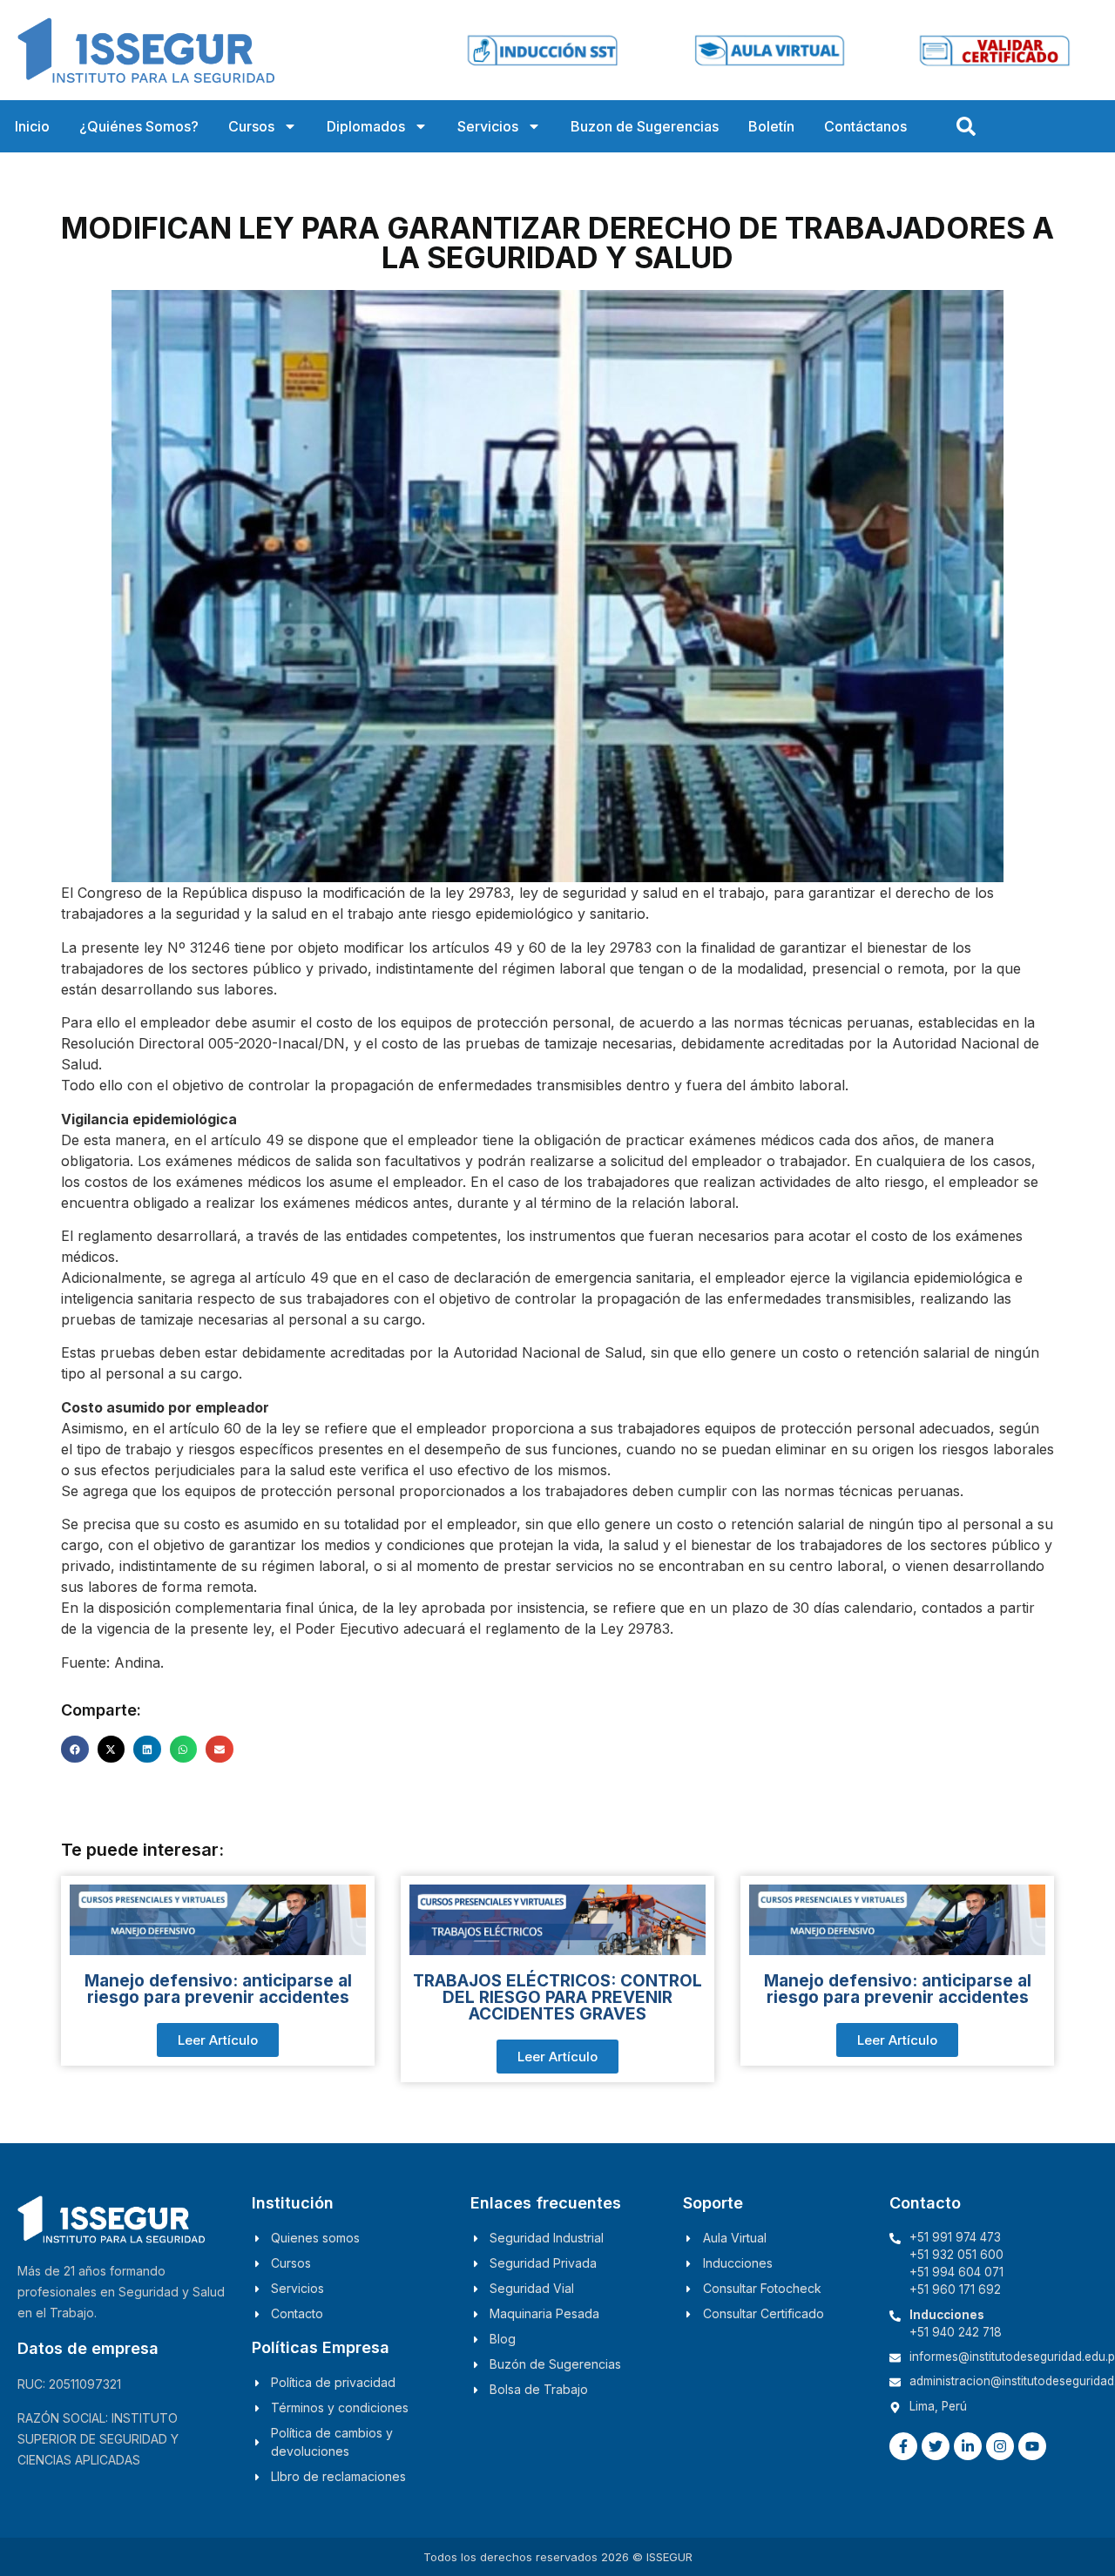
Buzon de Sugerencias (645, 126)
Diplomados (366, 126)
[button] (75, 1750)
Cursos (251, 126)
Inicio (32, 126)
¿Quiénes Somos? (139, 126)
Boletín (771, 126)
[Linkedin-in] (968, 2446)
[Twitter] (936, 2446)
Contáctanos (865, 126)
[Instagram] (1000, 2446)
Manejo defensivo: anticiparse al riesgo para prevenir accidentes (218, 1989)
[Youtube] (1032, 2446)
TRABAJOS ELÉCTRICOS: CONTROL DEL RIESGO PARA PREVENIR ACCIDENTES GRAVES (557, 1997)
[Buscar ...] (966, 126)
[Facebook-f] (903, 2446)
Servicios (488, 126)
